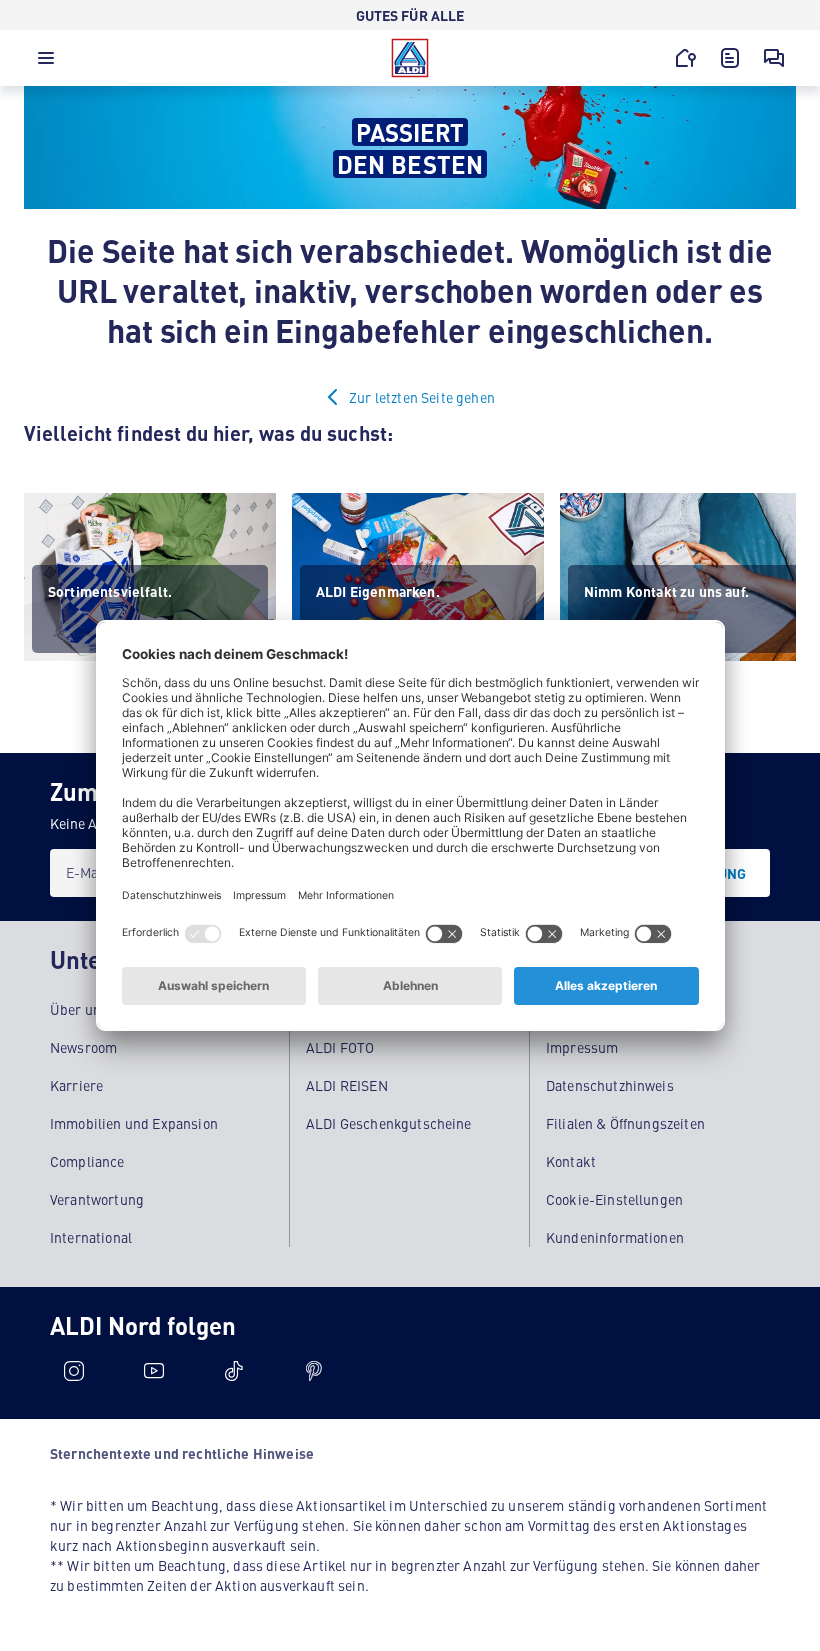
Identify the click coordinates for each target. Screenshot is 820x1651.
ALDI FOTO (340, 1047)
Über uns (79, 1009)
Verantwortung (97, 1199)
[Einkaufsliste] (730, 58)
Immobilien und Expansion (134, 1123)
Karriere (76, 1085)
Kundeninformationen (615, 1237)
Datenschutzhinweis (610, 1085)
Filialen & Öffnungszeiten (625, 1123)
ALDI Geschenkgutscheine (389, 1123)
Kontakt (571, 1161)
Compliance (87, 1161)
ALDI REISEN (347, 1085)
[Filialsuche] (686, 58)
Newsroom (83, 1047)
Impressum (582, 1047)
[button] (46, 63)
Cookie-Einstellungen (614, 1199)
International (91, 1237)
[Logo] (410, 58)
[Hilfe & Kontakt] (774, 58)
